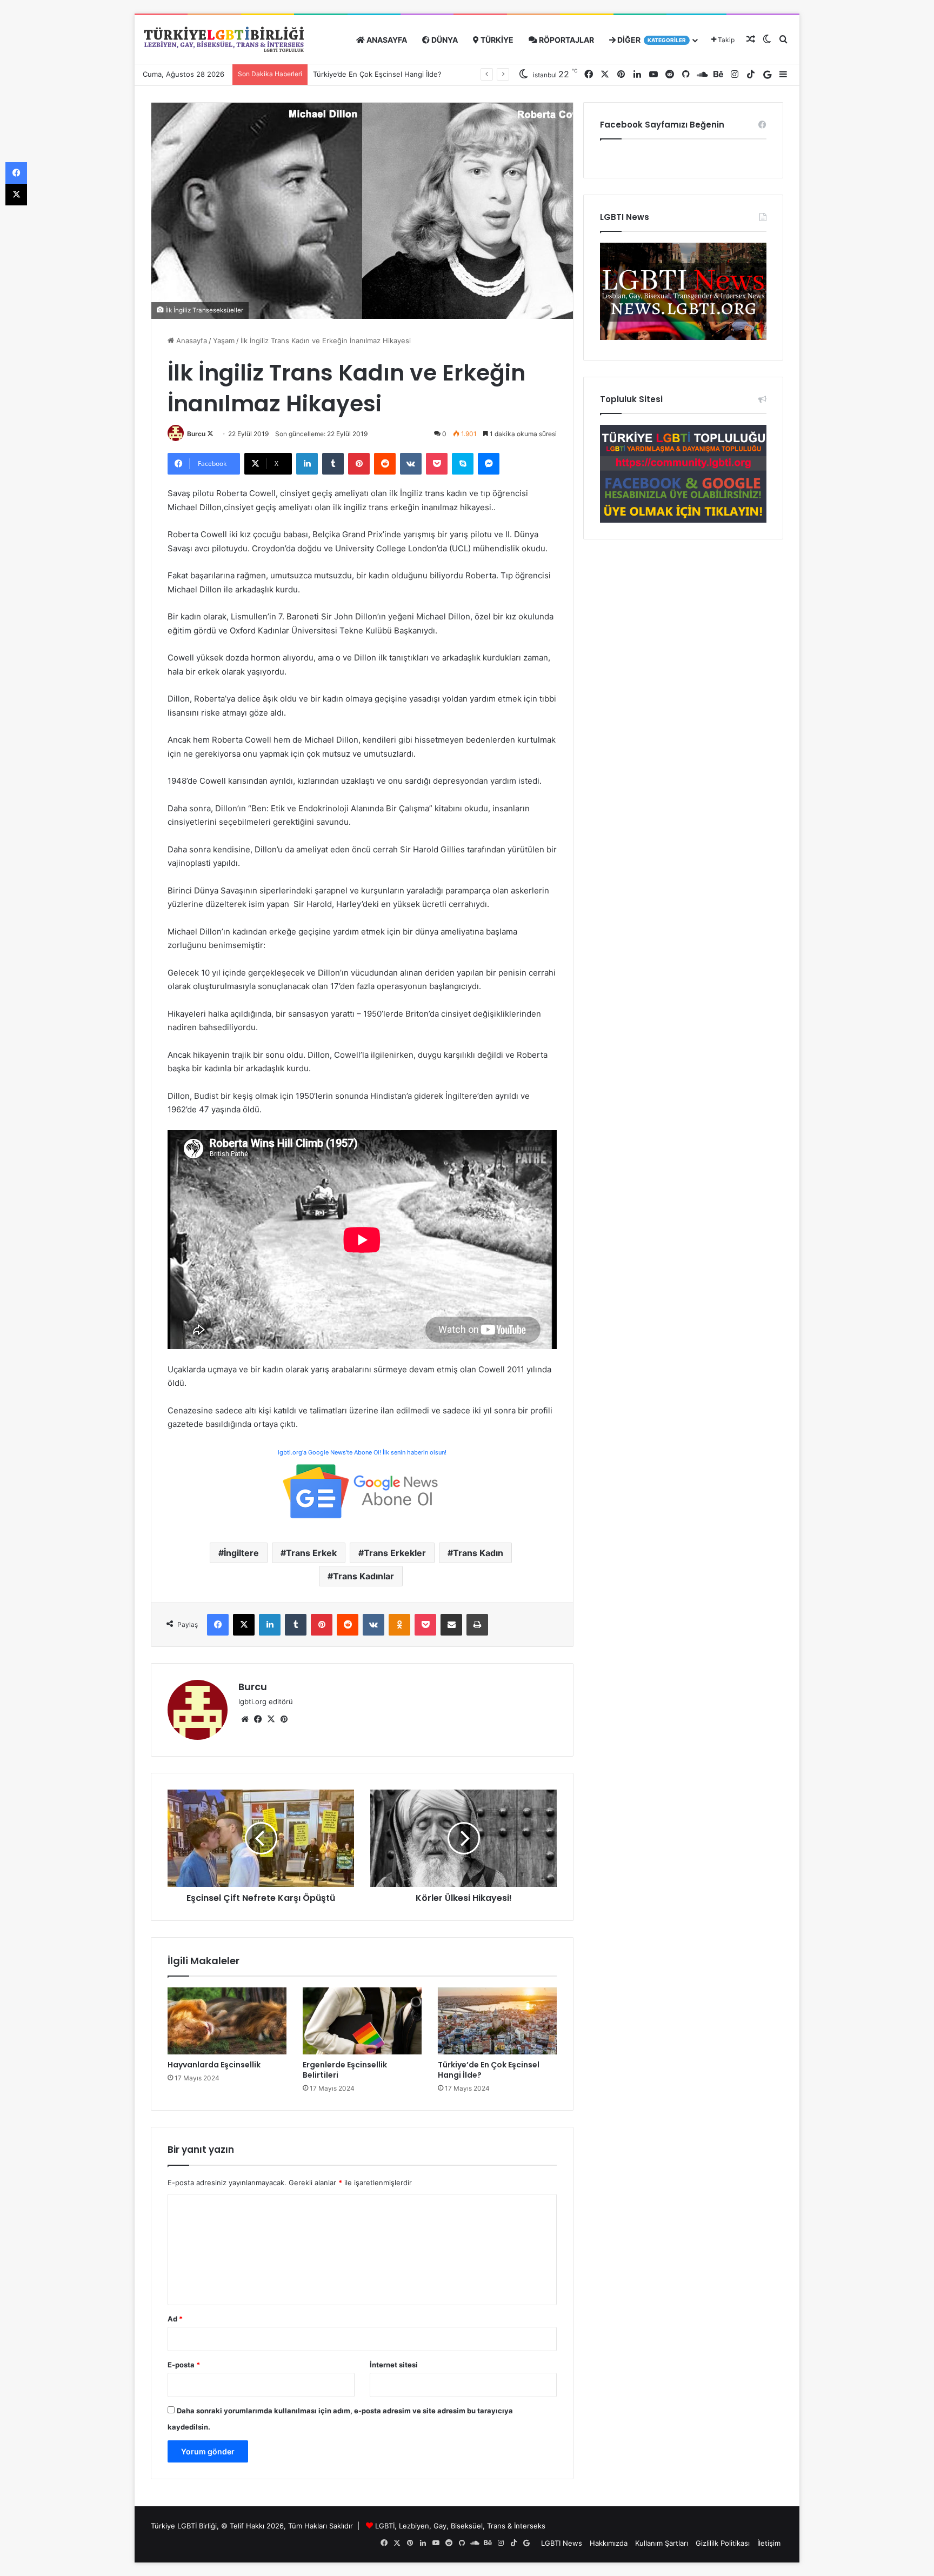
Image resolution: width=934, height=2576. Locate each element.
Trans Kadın (478, 1553)
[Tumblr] (333, 464)
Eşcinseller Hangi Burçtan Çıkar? (367, 74)
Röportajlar (566, 40)
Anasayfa (386, 40)
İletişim (769, 2543)
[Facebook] (218, 1625)
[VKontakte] (411, 464)
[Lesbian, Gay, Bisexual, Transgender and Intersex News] (683, 337)
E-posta (184, 2365)
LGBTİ (385, 2526)
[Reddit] (385, 464)
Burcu (196, 434)
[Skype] (463, 464)
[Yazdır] (477, 1625)
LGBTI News (562, 2543)
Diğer (651, 40)
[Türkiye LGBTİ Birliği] (224, 40)
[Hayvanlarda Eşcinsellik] (227, 2021)
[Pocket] (437, 464)
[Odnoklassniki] (399, 1625)
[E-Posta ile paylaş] (451, 1625)
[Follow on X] (210, 434)
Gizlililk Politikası (723, 2543)
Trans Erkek (311, 1553)
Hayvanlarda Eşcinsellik (214, 2065)
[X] (244, 1625)
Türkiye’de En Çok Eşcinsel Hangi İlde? (489, 2070)
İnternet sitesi (394, 2365)
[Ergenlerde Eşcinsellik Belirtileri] (362, 2021)
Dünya (444, 40)
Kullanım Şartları (662, 2543)
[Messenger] (489, 464)
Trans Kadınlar (363, 1576)
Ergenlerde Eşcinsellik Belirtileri (345, 2070)
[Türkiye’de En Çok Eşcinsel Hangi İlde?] (497, 2021)
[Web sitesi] (245, 1719)
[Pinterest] (359, 464)
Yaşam (224, 341)
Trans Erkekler (395, 1553)
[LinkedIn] (307, 464)
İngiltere (241, 1553)
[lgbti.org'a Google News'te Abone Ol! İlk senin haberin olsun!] (362, 1490)
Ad (175, 2319)
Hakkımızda (609, 2543)
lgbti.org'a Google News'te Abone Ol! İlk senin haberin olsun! (362, 1452)
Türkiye (496, 40)
